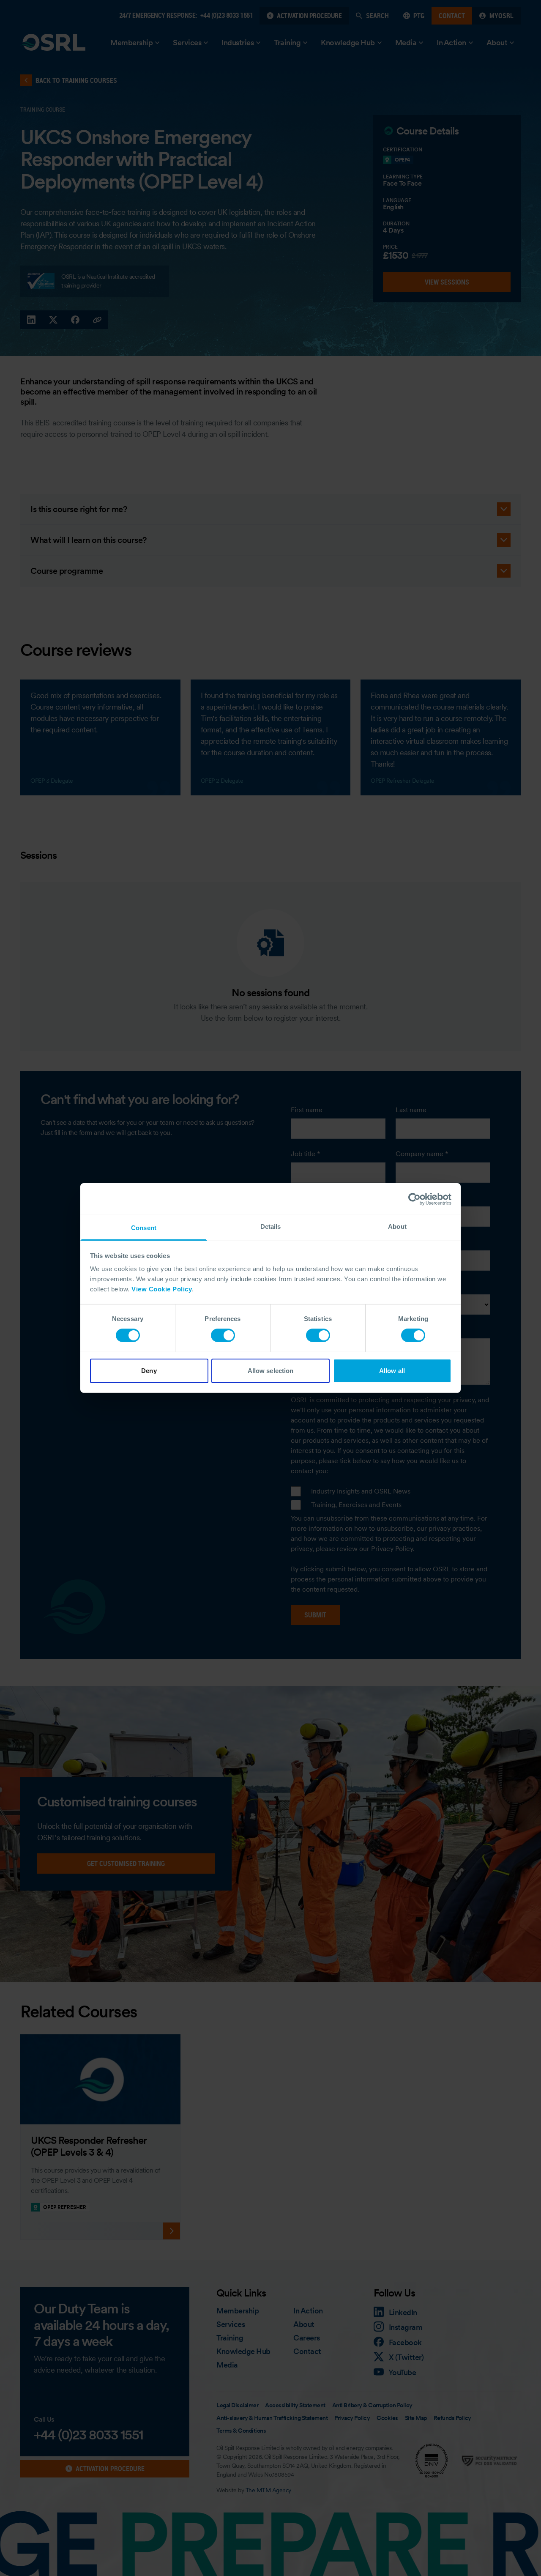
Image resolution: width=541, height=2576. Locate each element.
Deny (149, 1371)
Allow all (392, 1371)
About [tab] (397, 1226)
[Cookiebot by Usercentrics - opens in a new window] (414, 1199)
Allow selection (271, 1371)
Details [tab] (271, 1226)
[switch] (223, 1335)
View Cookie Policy (162, 1289)
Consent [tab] (144, 1228)
